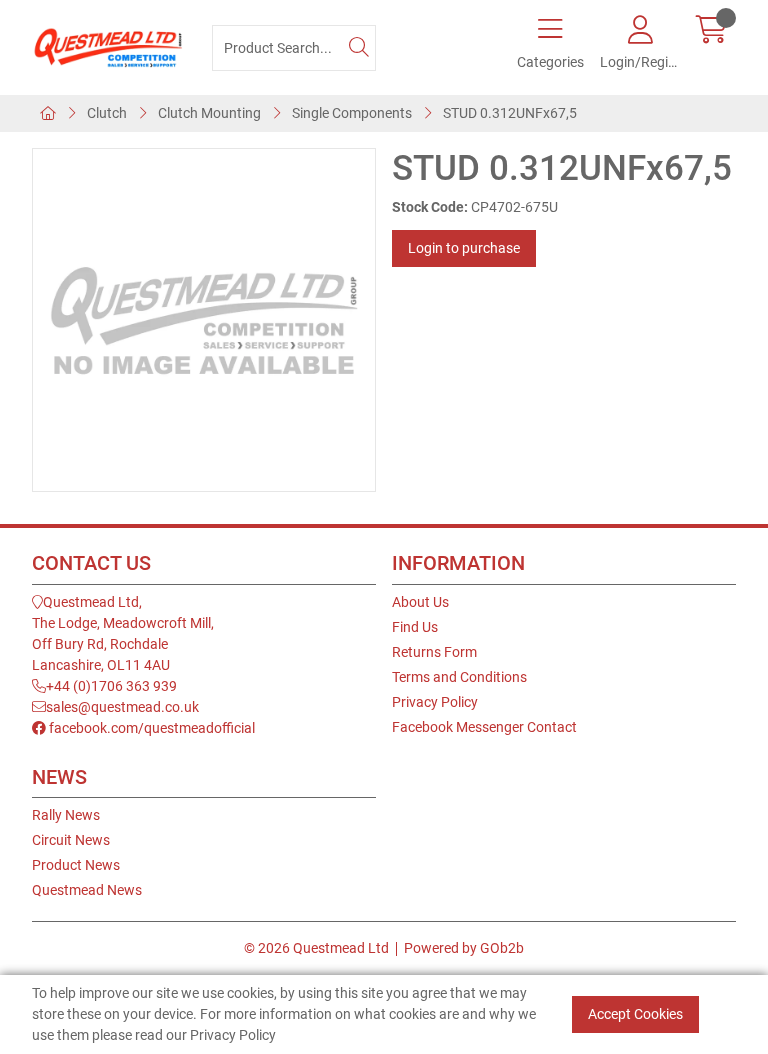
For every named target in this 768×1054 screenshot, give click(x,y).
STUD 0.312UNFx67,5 (510, 113)
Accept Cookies (635, 1014)
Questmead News (87, 890)
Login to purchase (464, 248)
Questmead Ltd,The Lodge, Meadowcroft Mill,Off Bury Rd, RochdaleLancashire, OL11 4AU (123, 633)
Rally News (66, 815)
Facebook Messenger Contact (484, 727)
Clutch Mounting (209, 113)
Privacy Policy (435, 702)
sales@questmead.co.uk (122, 707)
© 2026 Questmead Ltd (316, 948)
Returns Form (434, 652)
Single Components (352, 113)
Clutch (107, 113)
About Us (420, 602)
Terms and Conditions (459, 677)
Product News (76, 865)
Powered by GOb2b (464, 948)
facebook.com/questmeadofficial (150, 728)
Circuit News (71, 840)
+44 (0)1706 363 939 (111, 686)
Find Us (415, 627)
